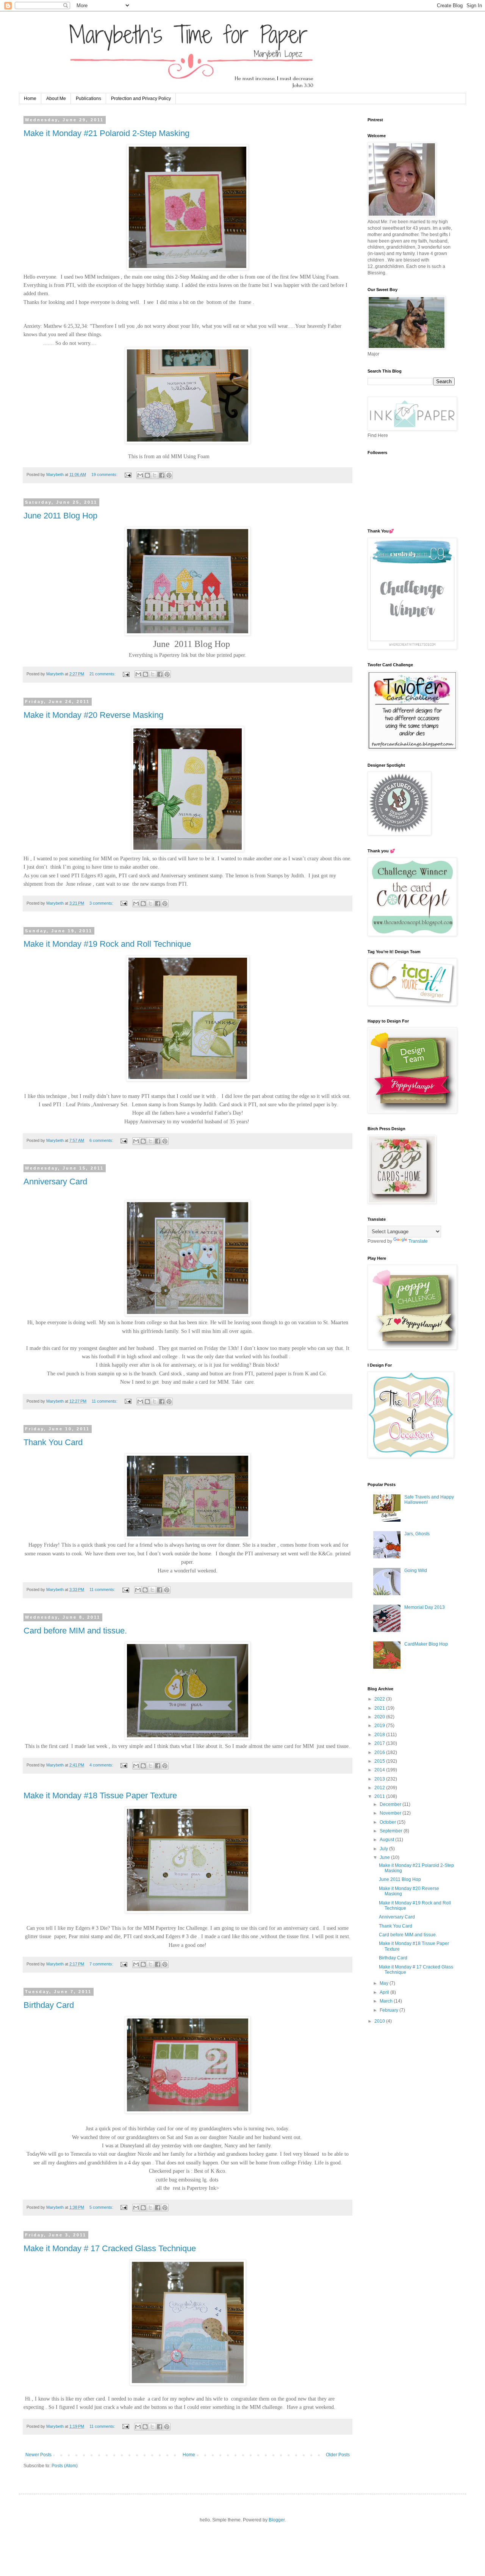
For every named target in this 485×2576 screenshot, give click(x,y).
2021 (380, 1708)
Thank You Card (53, 1442)
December (391, 1804)
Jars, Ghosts (417, 1534)
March (387, 2001)
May (385, 1983)
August (387, 1840)
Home (30, 99)
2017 (380, 1743)
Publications (88, 99)
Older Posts (338, 2455)
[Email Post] (128, 474)
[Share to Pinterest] (169, 475)
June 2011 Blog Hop (60, 516)
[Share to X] (155, 475)
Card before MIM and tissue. (75, 1631)
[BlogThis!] (147, 475)
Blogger (277, 2520)
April (385, 1992)
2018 (380, 1735)
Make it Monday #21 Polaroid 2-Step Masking (106, 133)
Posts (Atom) (65, 2466)
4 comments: (102, 1765)
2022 (380, 1699)
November (391, 1813)
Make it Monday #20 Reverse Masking (93, 715)
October (388, 1822)
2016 (380, 1752)
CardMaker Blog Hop (426, 1644)
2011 (380, 1796)
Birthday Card (49, 2005)
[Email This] (140, 475)
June (385, 1857)
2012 (380, 1788)
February (390, 2010)
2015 (380, 1761)
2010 (380, 2021)
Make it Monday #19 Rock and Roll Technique (107, 944)
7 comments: (102, 1964)
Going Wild (416, 1571)
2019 (380, 1726)
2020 (380, 1717)
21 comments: (103, 674)
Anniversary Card (55, 1182)
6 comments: (102, 1140)
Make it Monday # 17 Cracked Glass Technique (110, 2248)
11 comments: (105, 1401)
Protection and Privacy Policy (141, 99)
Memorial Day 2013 (425, 1607)
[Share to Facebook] (162, 475)
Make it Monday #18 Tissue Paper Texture (100, 1795)
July (384, 1849)
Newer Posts (38, 2455)
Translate (418, 1241)
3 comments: (102, 903)
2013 (380, 1779)
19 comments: (105, 474)
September (392, 1831)
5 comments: (102, 2207)
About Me (56, 99)
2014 (380, 1770)
